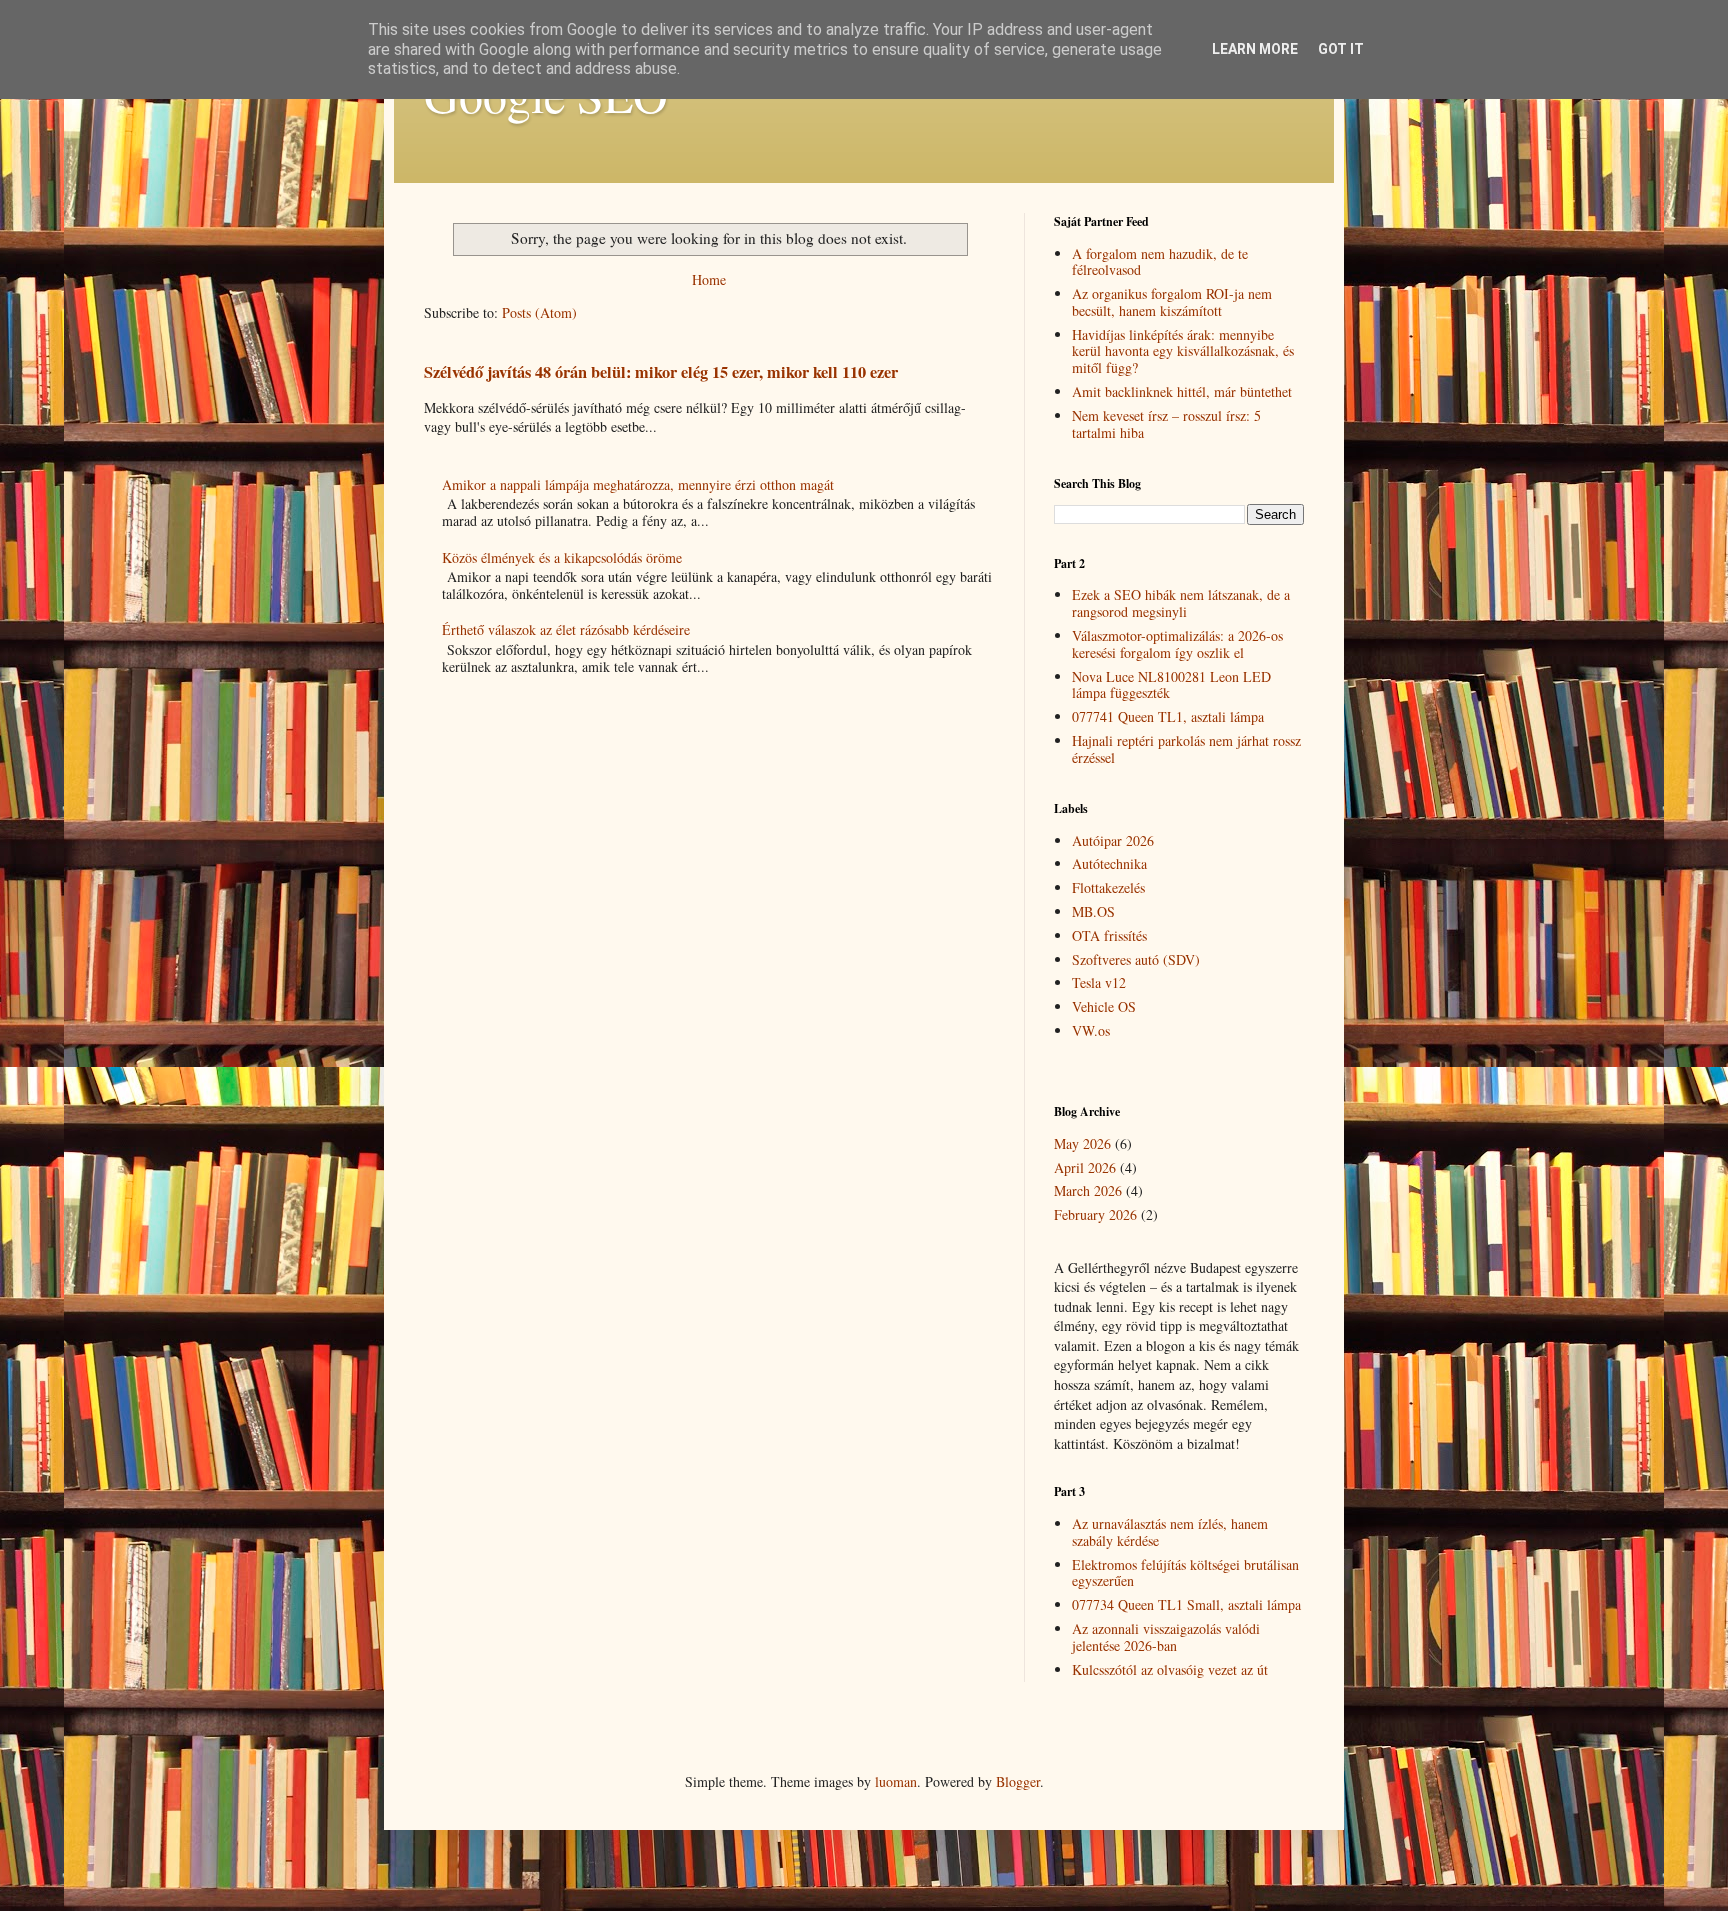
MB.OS (1093, 911)
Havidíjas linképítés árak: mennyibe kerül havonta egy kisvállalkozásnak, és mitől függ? (1183, 351)
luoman (896, 1781)
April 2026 (1085, 1167)
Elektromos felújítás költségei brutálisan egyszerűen (1185, 1573)
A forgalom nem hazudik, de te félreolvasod (1160, 262)
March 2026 (1088, 1190)
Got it (1341, 49)
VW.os (1091, 1030)
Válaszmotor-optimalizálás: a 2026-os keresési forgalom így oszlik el (1177, 644)
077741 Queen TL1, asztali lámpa (1168, 716)
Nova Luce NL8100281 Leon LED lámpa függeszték (1171, 685)
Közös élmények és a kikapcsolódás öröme (562, 557)
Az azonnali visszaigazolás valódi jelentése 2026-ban (1166, 1637)
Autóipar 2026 (1113, 840)
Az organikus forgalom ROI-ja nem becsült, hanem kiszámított (1172, 302)
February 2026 (1095, 1214)
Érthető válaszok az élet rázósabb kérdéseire (566, 629)
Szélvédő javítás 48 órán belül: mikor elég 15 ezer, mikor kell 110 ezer (661, 372)
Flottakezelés (1108, 887)
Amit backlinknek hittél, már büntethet (1182, 391)
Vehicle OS (1104, 1006)
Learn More (1255, 49)
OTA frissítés (1109, 935)
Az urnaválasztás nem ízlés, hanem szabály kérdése (1170, 1532)
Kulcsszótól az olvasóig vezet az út (1170, 1669)
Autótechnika (1109, 863)
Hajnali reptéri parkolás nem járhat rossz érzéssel (1186, 749)
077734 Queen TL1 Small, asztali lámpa (1186, 1604)
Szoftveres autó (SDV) (1136, 959)
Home (709, 279)
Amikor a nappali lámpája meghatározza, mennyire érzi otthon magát (638, 484)
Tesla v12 (1099, 982)
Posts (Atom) (539, 312)
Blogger (1018, 1781)
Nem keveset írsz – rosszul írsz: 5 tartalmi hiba (1166, 424)
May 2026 (1082, 1143)
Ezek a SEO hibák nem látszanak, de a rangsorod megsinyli (1181, 603)
